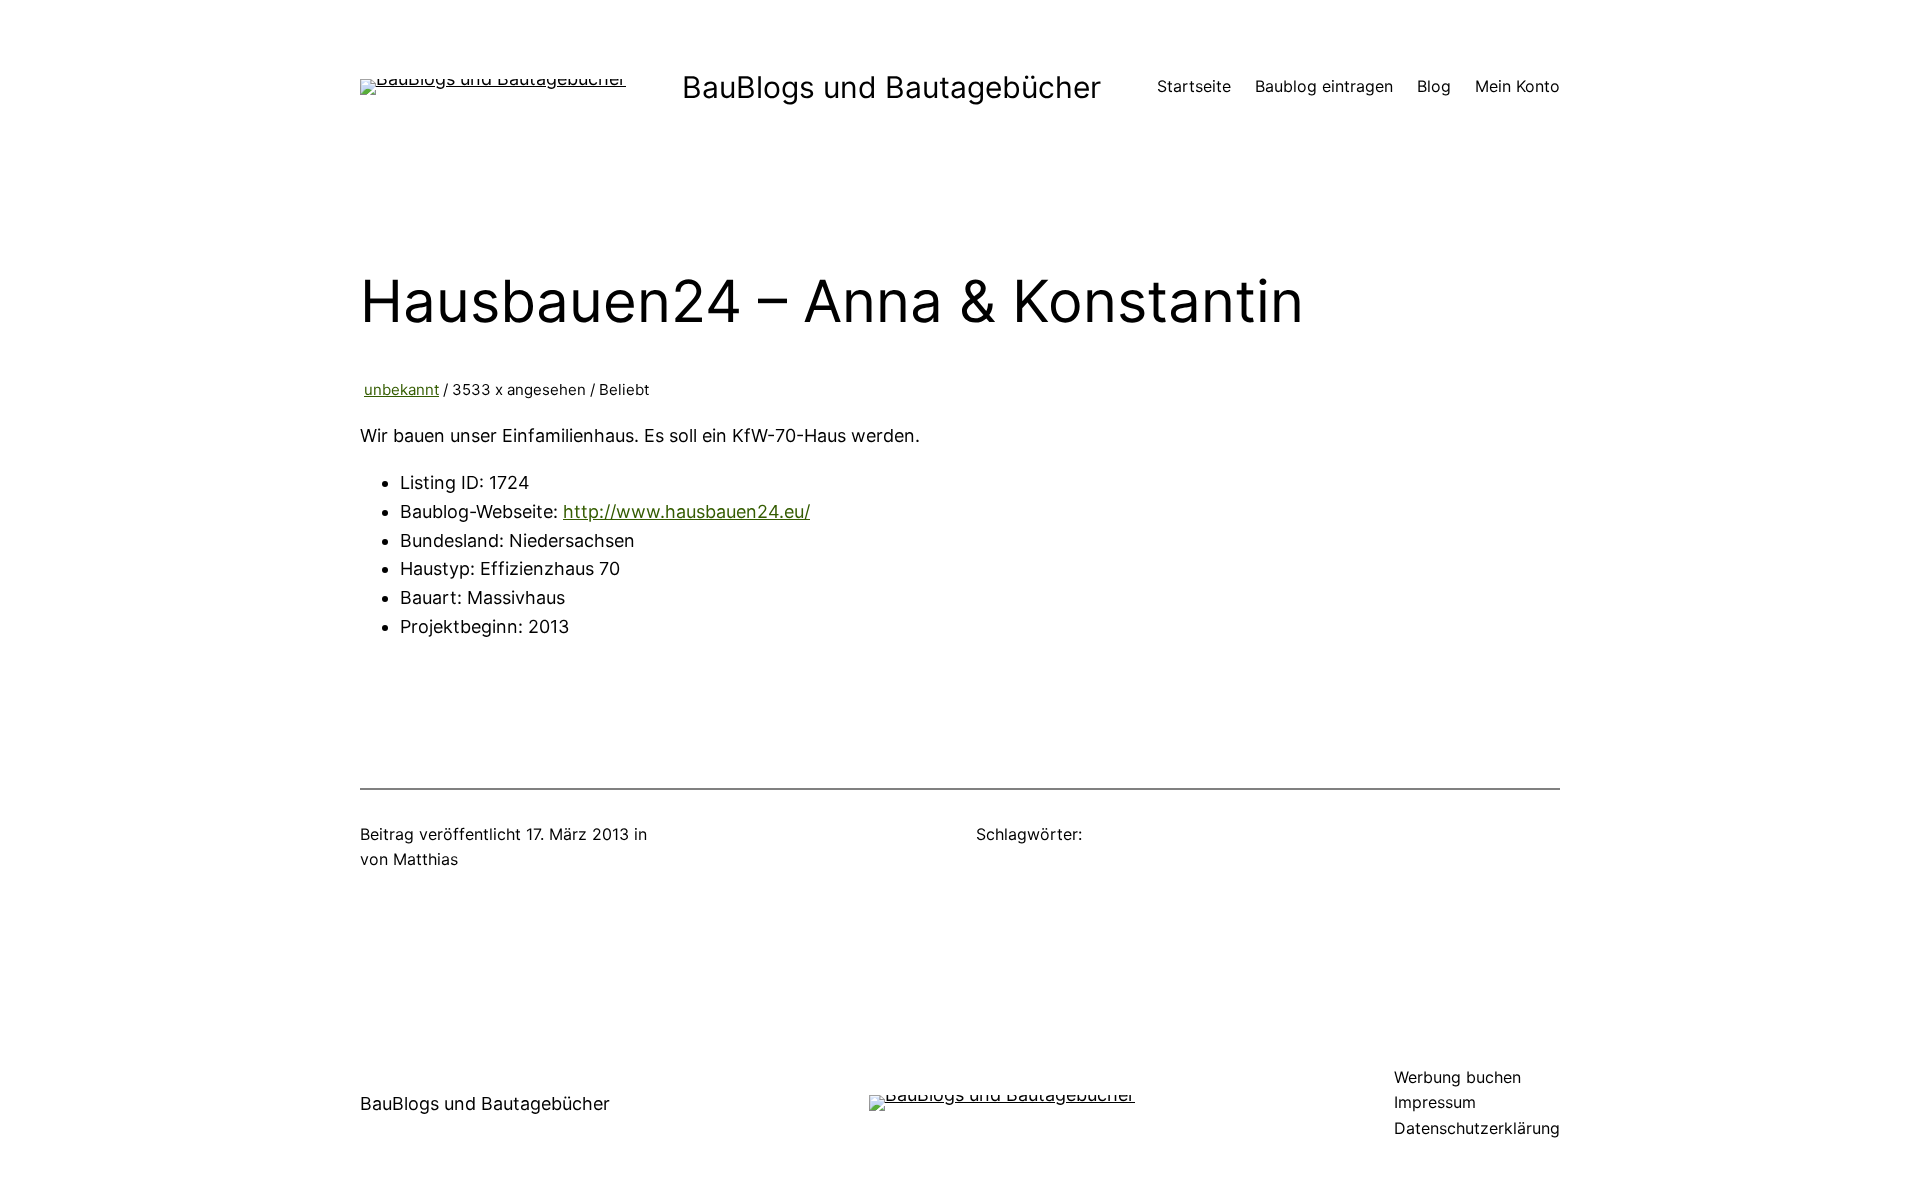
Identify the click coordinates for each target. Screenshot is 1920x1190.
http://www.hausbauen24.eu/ (686, 511)
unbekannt (401, 389)
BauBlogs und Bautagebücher (891, 87)
